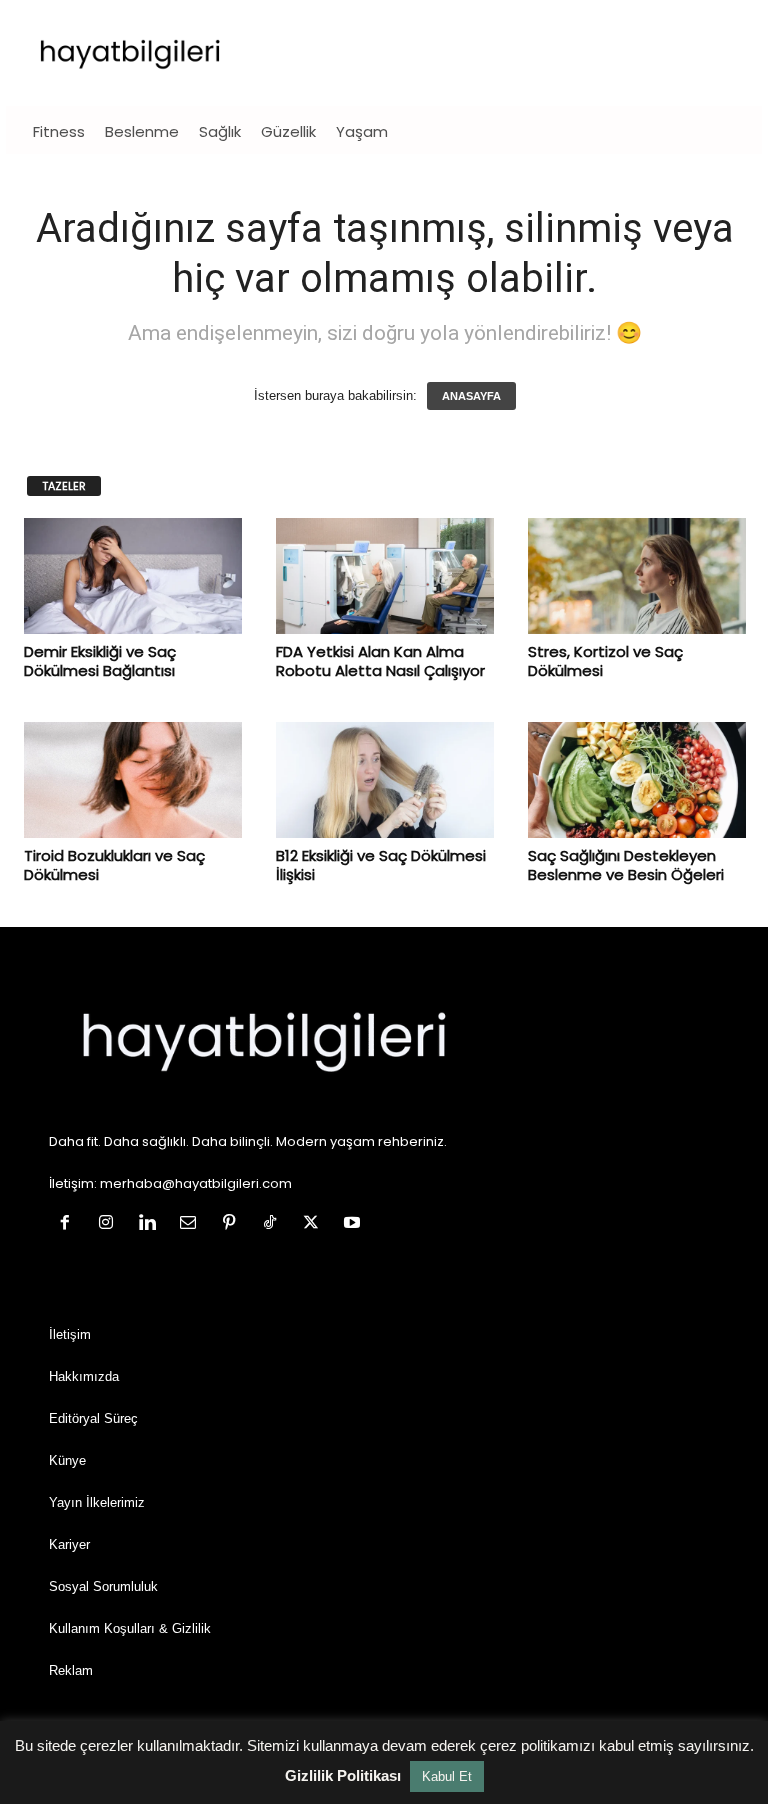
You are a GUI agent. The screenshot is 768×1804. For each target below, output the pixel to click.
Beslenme (142, 131)
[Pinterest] (233, 1224)
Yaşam (362, 131)
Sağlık (220, 131)
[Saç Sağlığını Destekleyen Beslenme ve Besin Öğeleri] (637, 780)
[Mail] (192, 1224)
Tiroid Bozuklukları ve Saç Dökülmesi (114, 865)
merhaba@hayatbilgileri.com (196, 1183)
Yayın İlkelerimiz (97, 1502)
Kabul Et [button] (447, 1776)
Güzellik (288, 131)
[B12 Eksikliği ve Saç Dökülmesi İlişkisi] (385, 780)
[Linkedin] (151, 1224)
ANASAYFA (471, 396)
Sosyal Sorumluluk (103, 1586)
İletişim (70, 1334)
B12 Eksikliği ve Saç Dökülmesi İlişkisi (381, 865)
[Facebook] (69, 1224)
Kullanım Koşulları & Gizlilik (130, 1628)
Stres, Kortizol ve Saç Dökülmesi (605, 661)
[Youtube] (354, 1224)
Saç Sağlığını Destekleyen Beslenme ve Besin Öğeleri (626, 865)
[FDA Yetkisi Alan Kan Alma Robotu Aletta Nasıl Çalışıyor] (385, 576)
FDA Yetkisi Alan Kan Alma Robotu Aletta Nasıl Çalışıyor (380, 661)
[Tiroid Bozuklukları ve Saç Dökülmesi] (133, 780)
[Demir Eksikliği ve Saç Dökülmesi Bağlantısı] (133, 576)
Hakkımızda (84, 1376)
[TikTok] (274, 1224)
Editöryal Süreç (93, 1418)
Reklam (71, 1670)
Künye (67, 1460)
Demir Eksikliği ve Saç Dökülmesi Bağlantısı (100, 661)
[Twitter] (315, 1224)
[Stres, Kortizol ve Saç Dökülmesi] (637, 576)
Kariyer (69, 1544)
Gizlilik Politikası (343, 1775)
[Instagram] (110, 1224)
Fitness (59, 131)
